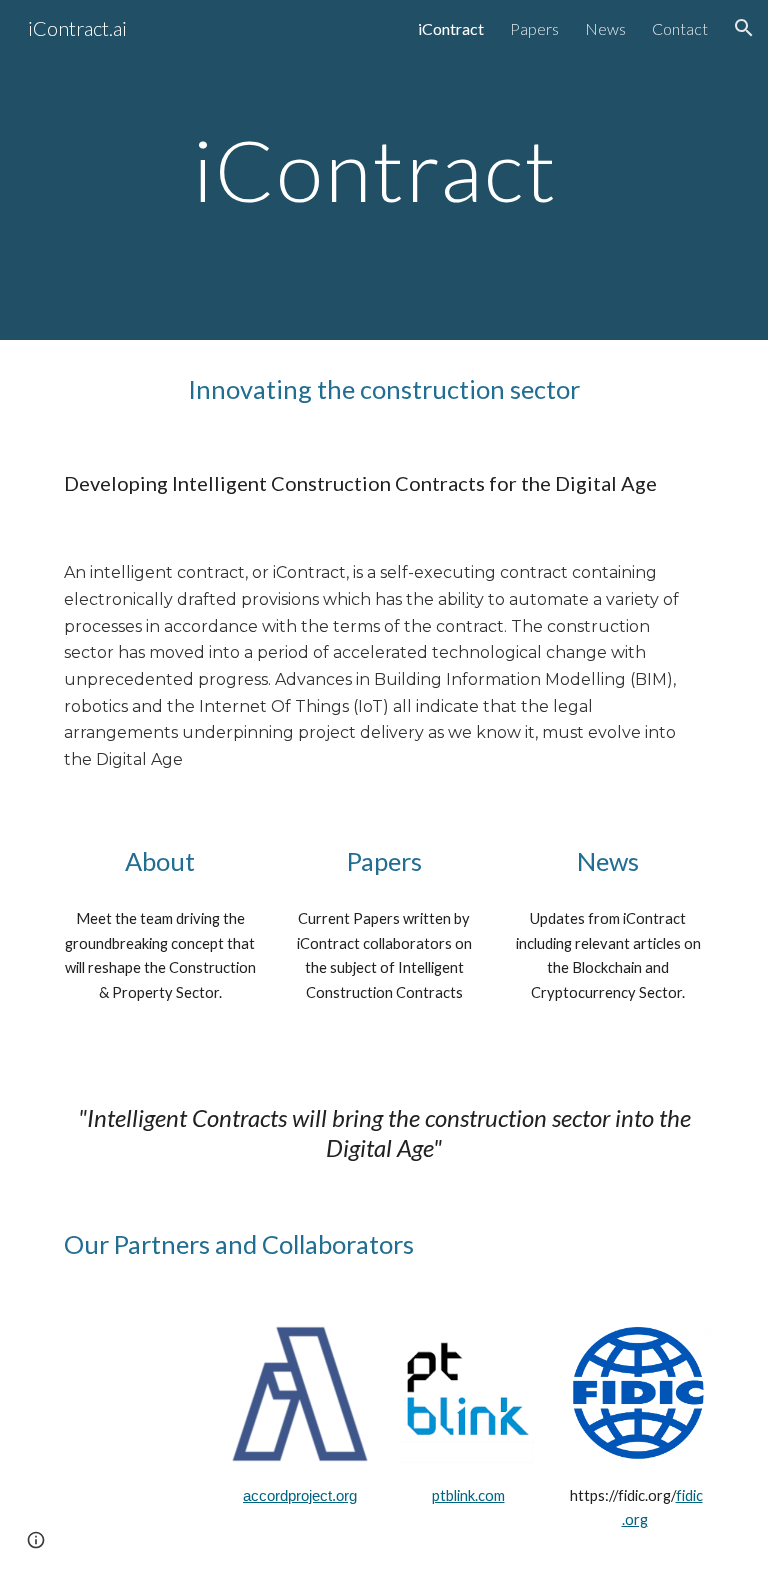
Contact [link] (680, 28)
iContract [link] (451, 28)
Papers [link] (534, 28)
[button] (744, 28)
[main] (383, 169)
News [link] (605, 28)
